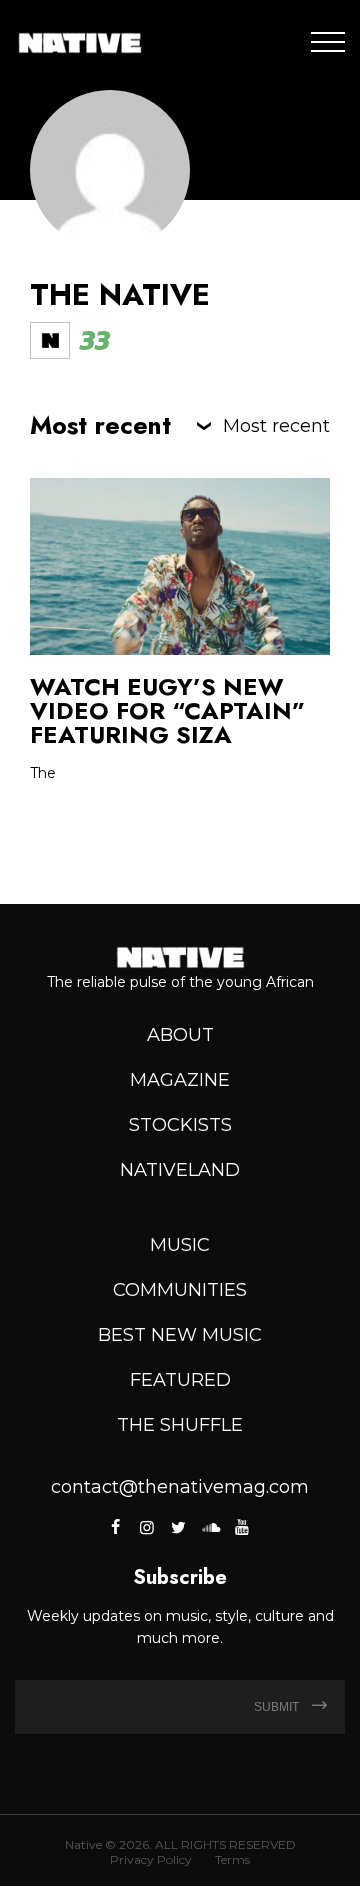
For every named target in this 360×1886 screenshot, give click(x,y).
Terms (232, 1859)
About (180, 1035)
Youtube (241, 1527)
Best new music (180, 1335)
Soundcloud (210, 1527)
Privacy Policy (151, 1859)
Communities (180, 1290)
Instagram (147, 1527)
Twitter (178, 1527)
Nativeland (180, 1170)
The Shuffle (180, 1425)
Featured (180, 1380)
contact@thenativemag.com (180, 1487)
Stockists (180, 1125)
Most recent (276, 426)
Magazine (180, 1080)
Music (180, 1245)
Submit (278, 1707)
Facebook (116, 1527)
